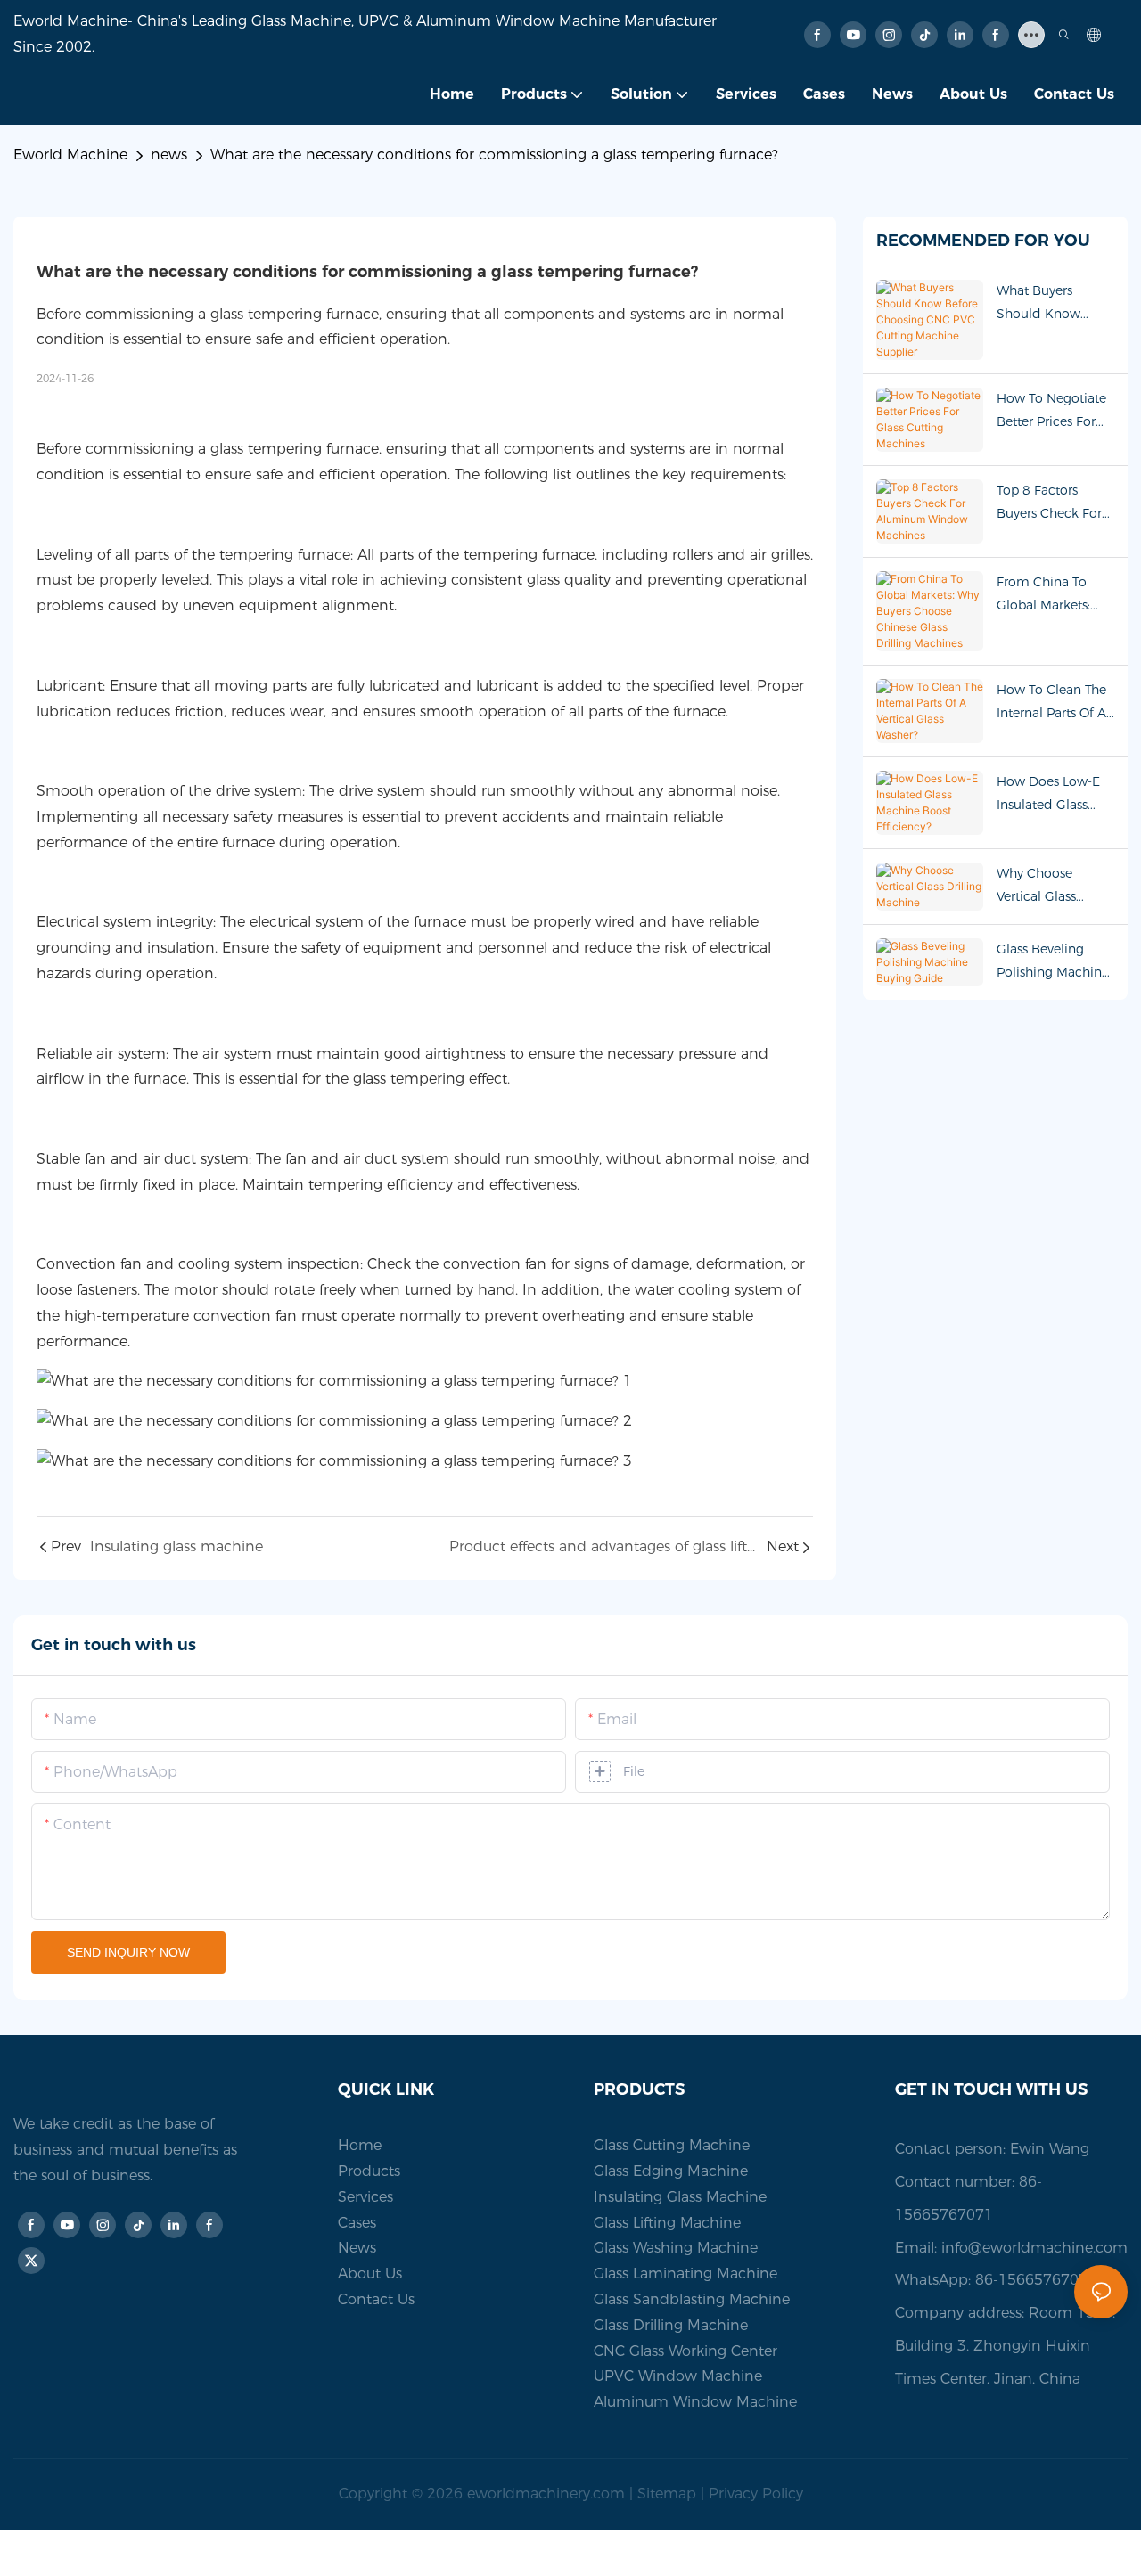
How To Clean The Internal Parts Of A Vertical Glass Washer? (1051, 703)
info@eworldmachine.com (1034, 2248)
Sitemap (667, 2494)
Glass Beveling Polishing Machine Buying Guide (1053, 962)
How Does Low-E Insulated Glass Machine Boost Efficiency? (1048, 794)
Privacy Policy (756, 2494)
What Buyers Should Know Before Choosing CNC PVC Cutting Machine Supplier (1050, 303)
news (169, 155)
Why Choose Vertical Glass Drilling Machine (1047, 886)
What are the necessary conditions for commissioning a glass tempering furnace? (494, 155)
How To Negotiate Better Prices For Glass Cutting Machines (1051, 411)
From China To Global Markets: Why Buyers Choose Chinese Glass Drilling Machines (1045, 595)
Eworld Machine (70, 155)
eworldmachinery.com (546, 2494)
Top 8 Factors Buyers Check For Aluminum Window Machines (1053, 503)
